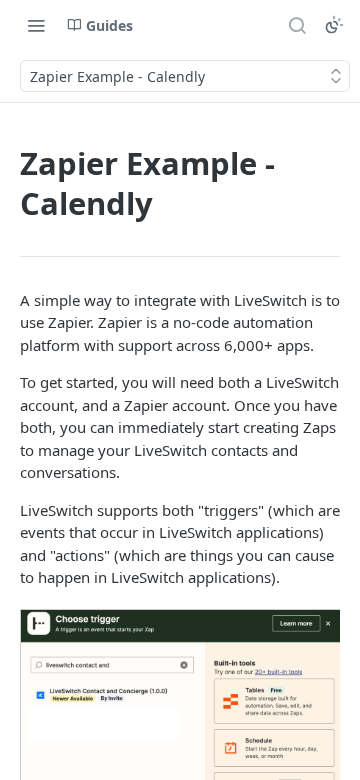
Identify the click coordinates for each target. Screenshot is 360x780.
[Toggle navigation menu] (36, 25)
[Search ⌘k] (297, 25)
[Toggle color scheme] (334, 25)
